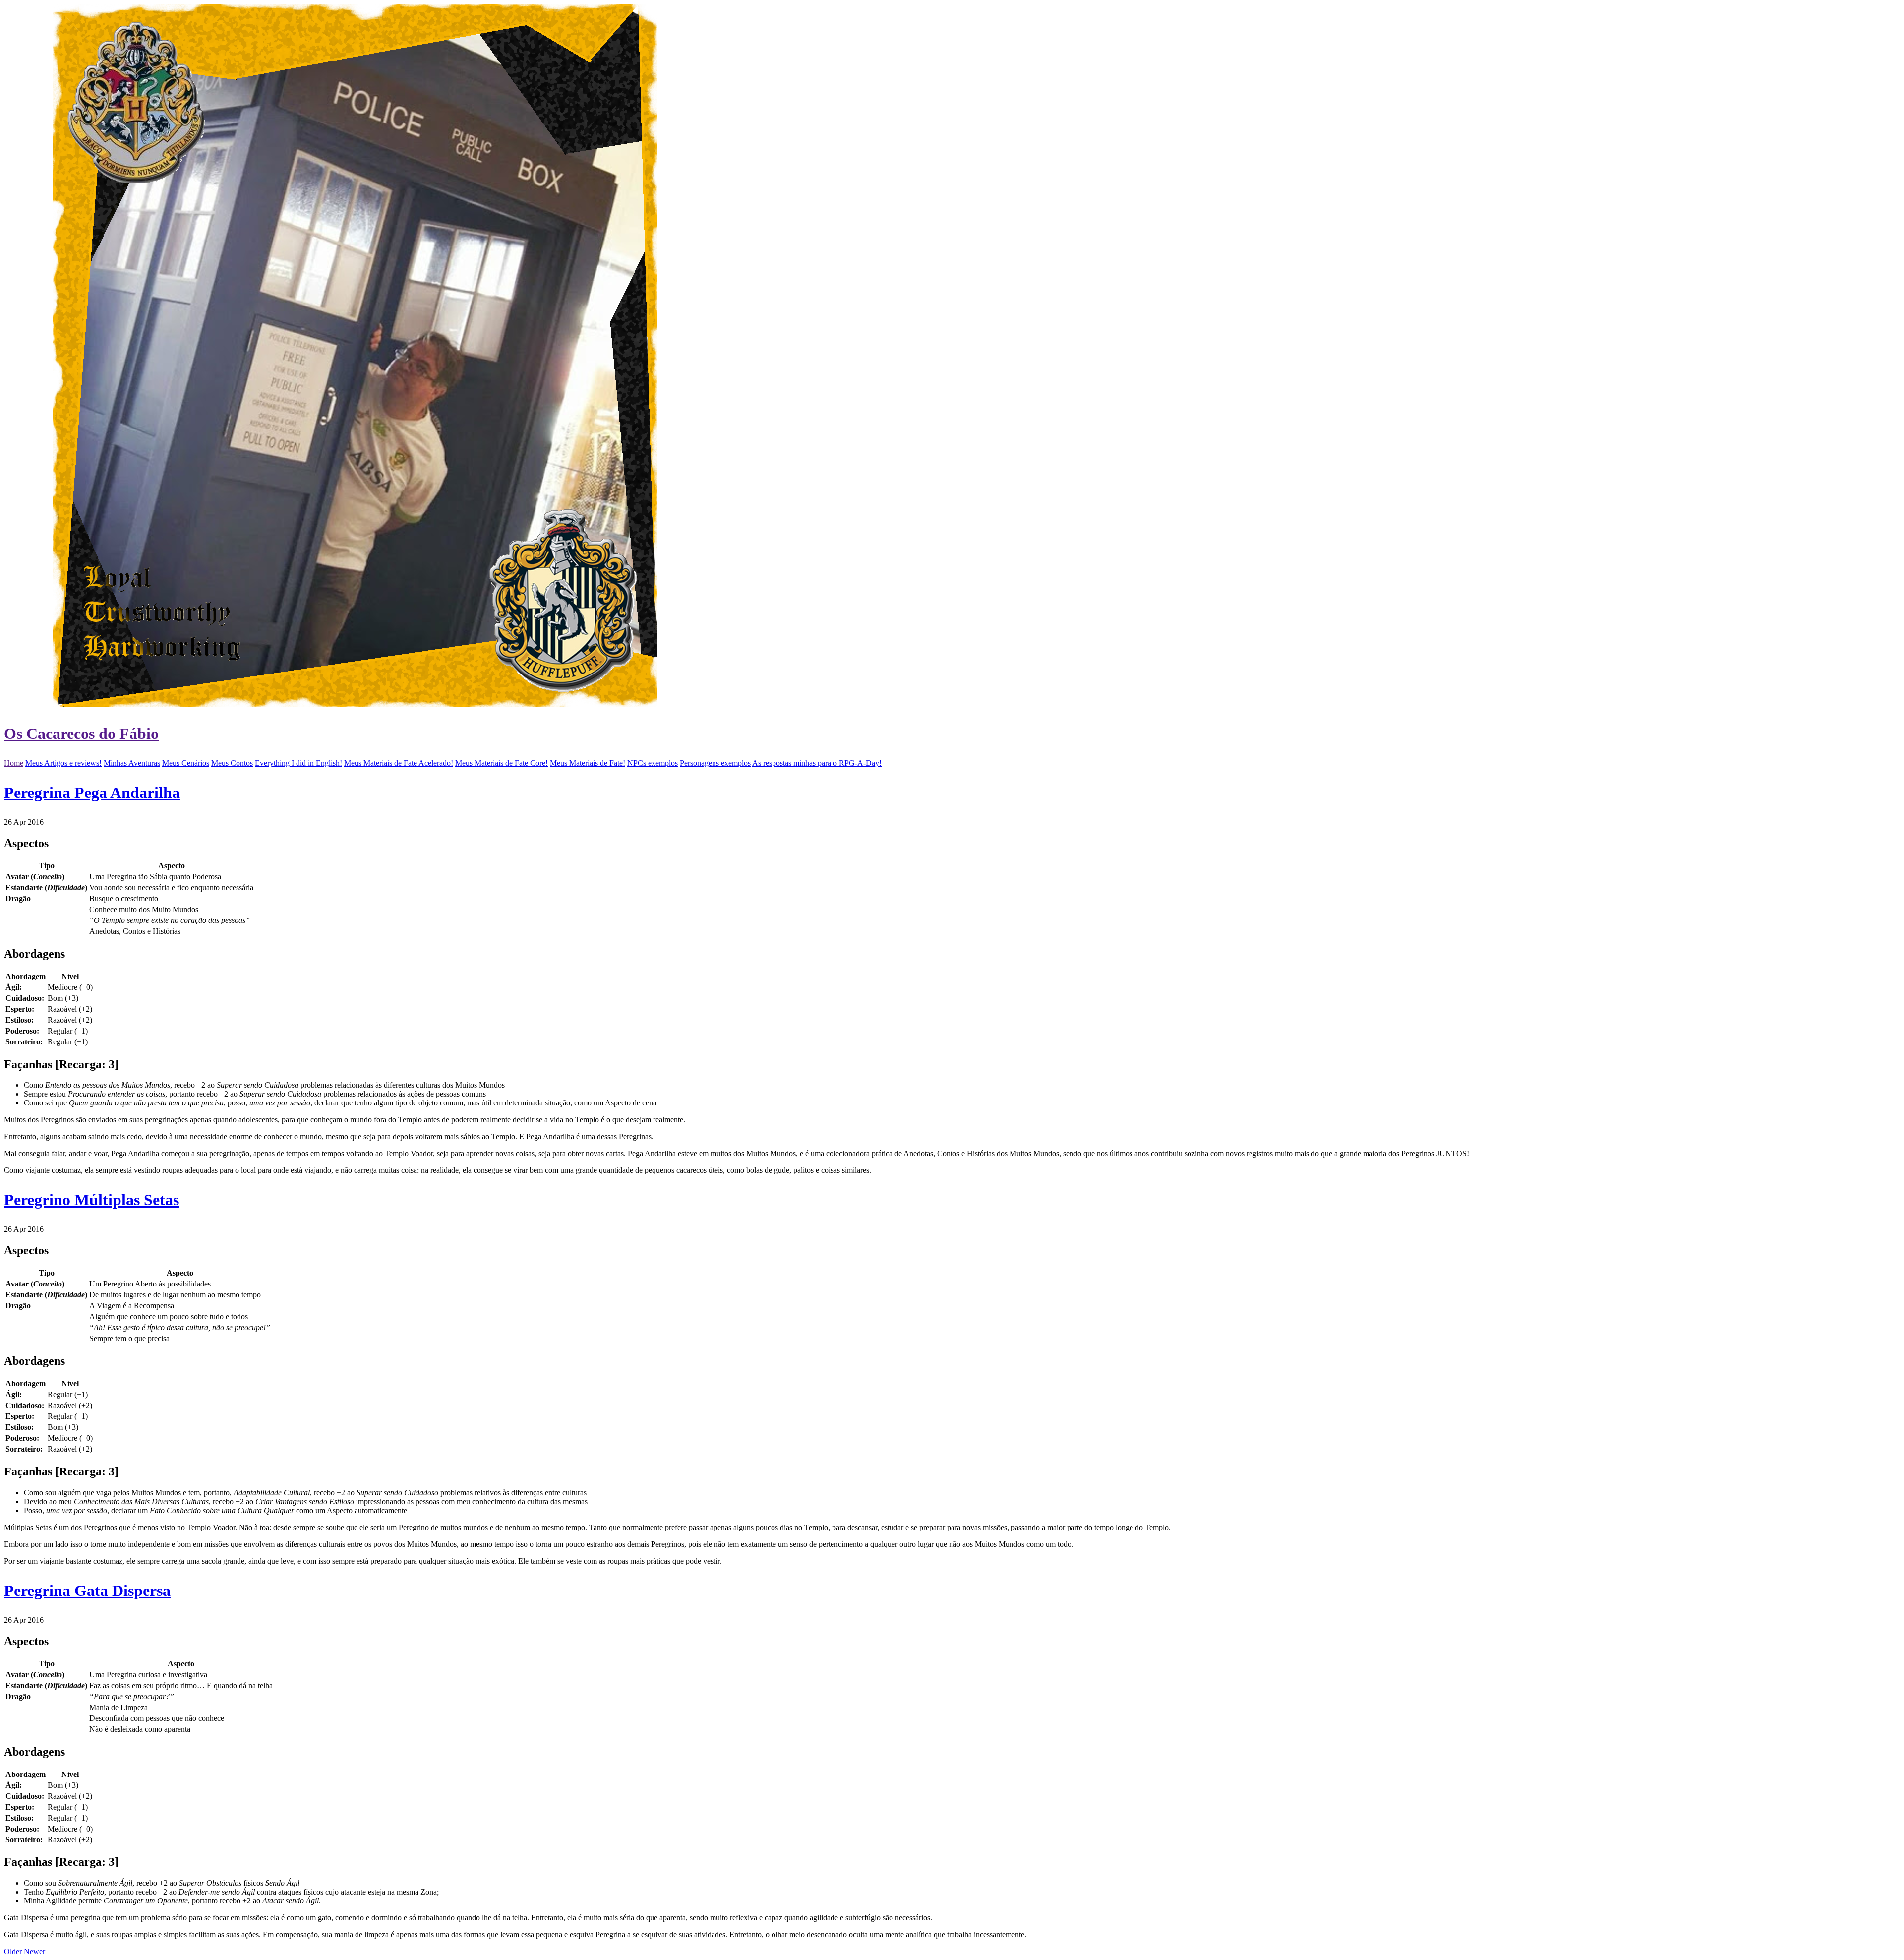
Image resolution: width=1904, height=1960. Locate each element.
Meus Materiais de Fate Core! (502, 763)
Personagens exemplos (715, 763)
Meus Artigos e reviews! (63, 763)
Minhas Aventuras (132, 763)
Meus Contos (232, 763)
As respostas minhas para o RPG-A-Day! (817, 763)
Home (14, 763)
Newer (34, 1951)
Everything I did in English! (298, 763)
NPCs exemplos (653, 763)
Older (13, 1951)
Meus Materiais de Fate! (588, 763)
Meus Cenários (186, 763)
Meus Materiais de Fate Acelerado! (399, 763)
